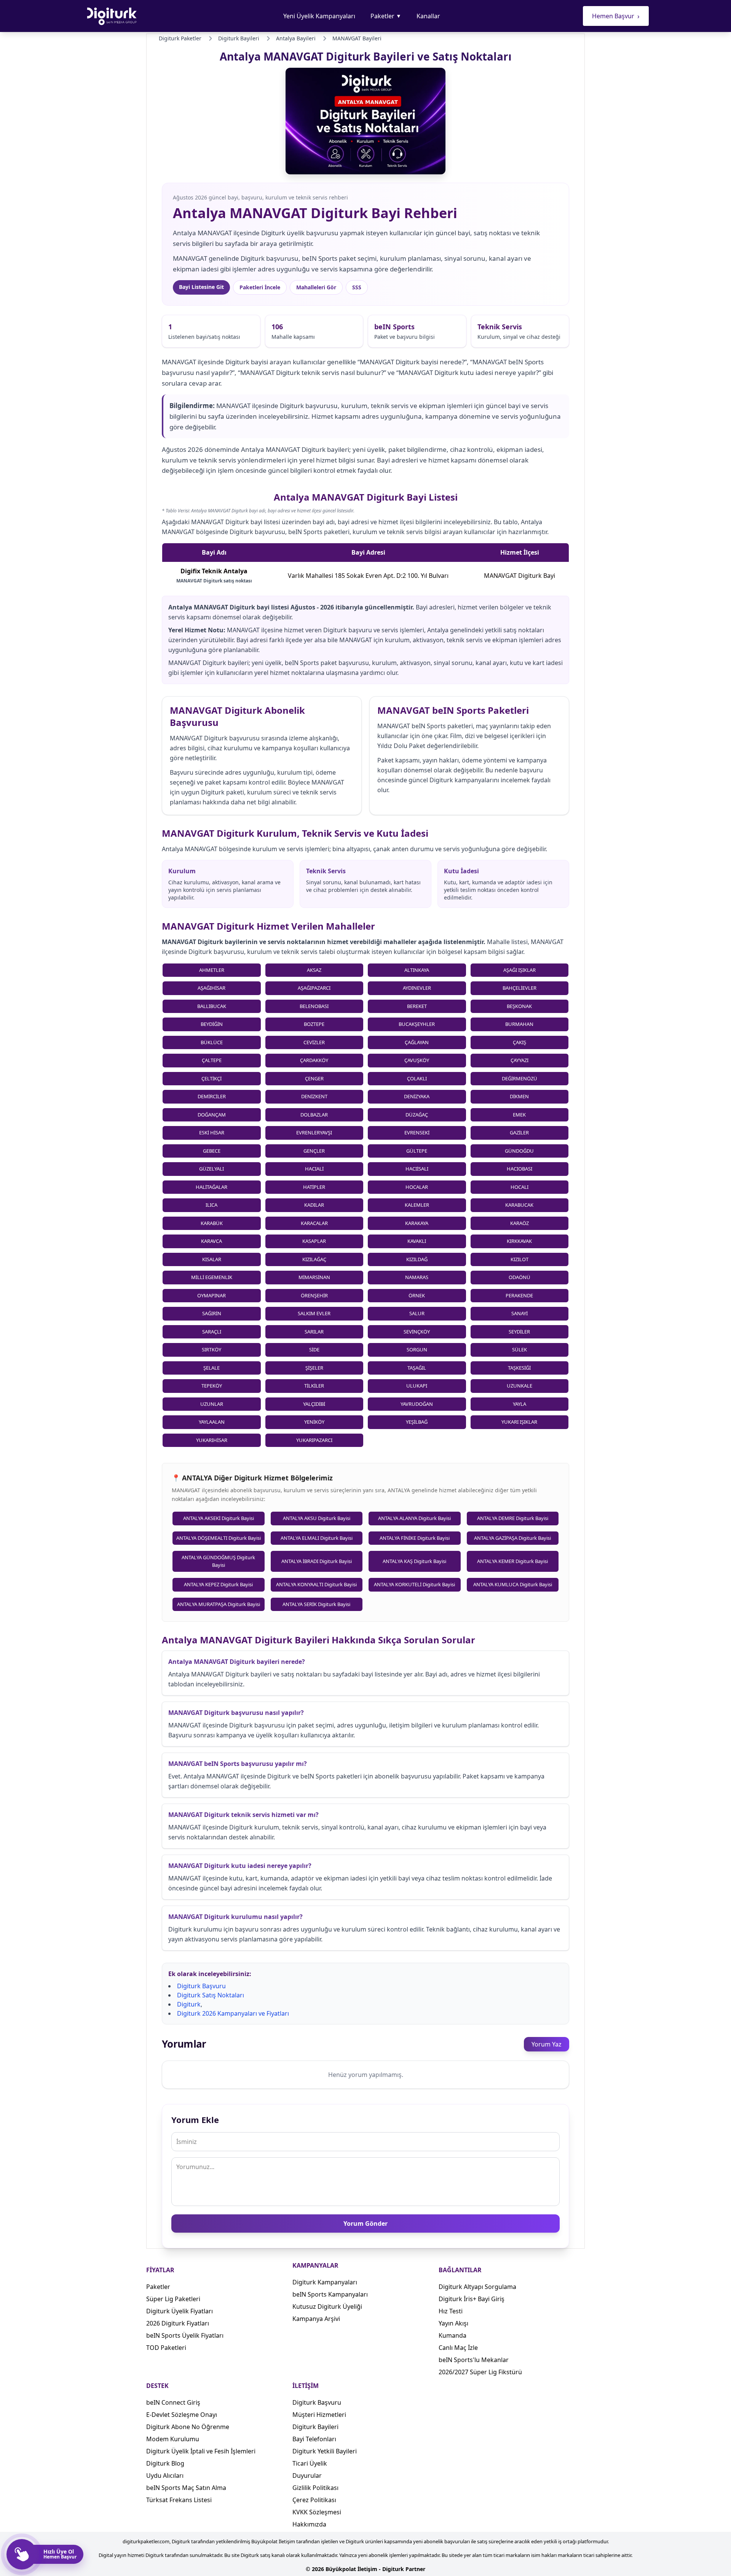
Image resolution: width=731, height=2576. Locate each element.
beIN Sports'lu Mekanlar (474, 2360)
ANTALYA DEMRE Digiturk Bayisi (513, 1518)
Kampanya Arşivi (316, 2319)
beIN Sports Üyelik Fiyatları (185, 2335)
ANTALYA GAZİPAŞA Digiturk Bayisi (512, 1538)
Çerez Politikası (314, 2500)
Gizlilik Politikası (315, 2488)
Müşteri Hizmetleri (319, 2415)
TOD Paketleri (166, 2348)
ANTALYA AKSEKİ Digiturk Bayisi (219, 1518)
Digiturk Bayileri (315, 2427)
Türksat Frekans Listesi (179, 2500)
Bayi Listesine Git (201, 287)
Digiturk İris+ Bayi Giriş (472, 2299)
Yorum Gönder (365, 2223)
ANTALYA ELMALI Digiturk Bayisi (317, 1538)
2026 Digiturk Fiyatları (178, 2323)
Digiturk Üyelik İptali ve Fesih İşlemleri (201, 2451)
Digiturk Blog (165, 2463)
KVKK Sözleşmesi (317, 2512)
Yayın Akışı (453, 2323)
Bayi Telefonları (314, 2439)
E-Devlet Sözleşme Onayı (182, 2415)
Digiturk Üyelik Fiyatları (180, 2311)
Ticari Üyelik (310, 2463)
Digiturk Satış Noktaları (211, 1995)
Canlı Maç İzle (458, 2348)
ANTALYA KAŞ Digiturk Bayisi (414, 1561)
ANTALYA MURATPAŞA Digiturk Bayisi (219, 1604)
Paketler (386, 16)
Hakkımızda (309, 2524)
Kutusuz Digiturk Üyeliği (327, 2306)
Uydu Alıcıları (165, 2476)
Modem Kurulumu (173, 2439)
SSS (357, 287)
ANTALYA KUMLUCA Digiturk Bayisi (513, 1584)
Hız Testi (451, 2311)
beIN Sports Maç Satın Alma (186, 2488)
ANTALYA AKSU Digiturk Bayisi (317, 1518)
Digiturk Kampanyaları (325, 2282)
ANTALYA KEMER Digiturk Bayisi (512, 1561)
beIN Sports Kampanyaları (330, 2294)
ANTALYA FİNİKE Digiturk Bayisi (415, 1538)
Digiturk (189, 2004)
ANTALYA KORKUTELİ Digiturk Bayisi (414, 1584)
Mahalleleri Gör (316, 287)
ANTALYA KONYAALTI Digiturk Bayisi (316, 1584)
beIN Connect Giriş (173, 2402)
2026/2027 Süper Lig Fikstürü (480, 2372)
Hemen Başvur (616, 16)
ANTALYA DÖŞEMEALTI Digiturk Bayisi (219, 1538)
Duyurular (307, 2476)
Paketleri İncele (260, 287)
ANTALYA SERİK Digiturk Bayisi (316, 1604)
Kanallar (428, 16)
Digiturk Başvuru (201, 1986)
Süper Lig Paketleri (173, 2299)
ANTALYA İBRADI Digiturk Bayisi (317, 1561)
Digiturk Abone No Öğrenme (188, 2427)
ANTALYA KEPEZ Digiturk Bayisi (218, 1584)
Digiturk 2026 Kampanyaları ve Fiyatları (233, 2013)
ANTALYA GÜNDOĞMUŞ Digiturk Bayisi (218, 1561)
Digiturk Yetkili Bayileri (325, 2451)
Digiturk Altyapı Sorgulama (477, 2287)
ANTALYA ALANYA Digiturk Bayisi (414, 1518)
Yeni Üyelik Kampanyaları (319, 16)
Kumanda (452, 2335)
